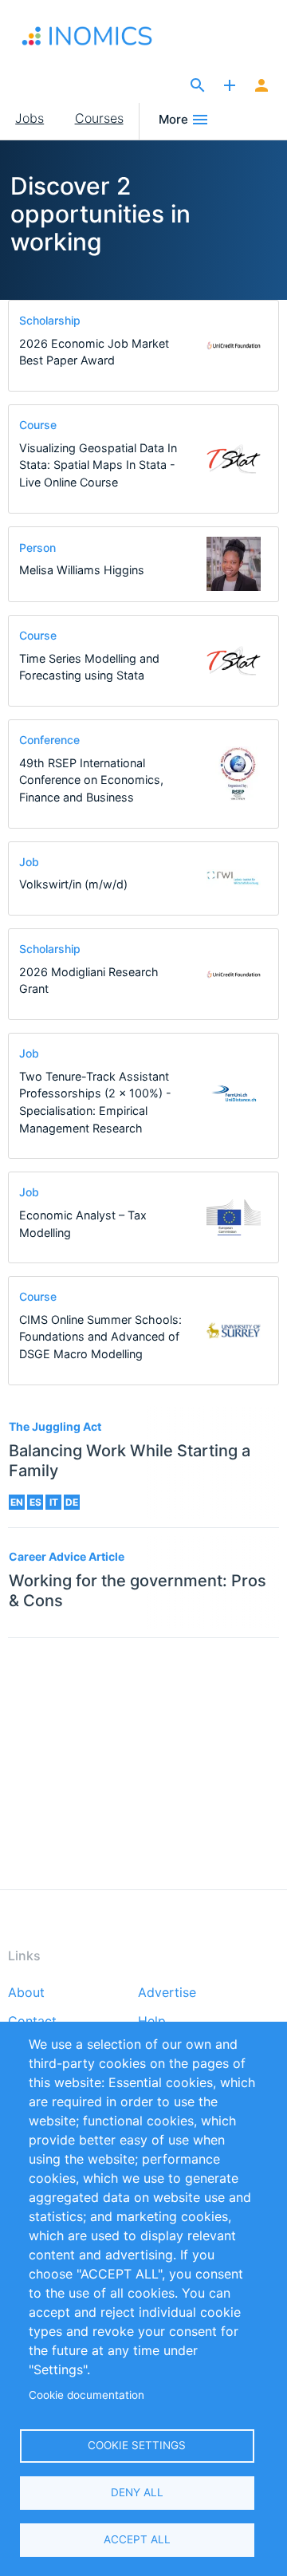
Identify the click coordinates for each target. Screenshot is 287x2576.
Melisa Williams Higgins (82, 570)
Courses (99, 118)
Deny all (137, 2492)
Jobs (29, 118)
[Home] (90, 36)
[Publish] (230, 86)
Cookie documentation (86, 2395)
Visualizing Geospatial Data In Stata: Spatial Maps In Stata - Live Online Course (98, 465)
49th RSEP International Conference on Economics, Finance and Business (91, 780)
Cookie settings (137, 2445)
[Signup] (261, 86)
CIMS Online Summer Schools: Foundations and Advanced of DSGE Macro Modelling (100, 1337)
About (26, 1993)
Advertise (167, 1993)
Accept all (137, 2539)
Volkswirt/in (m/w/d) (73, 884)
